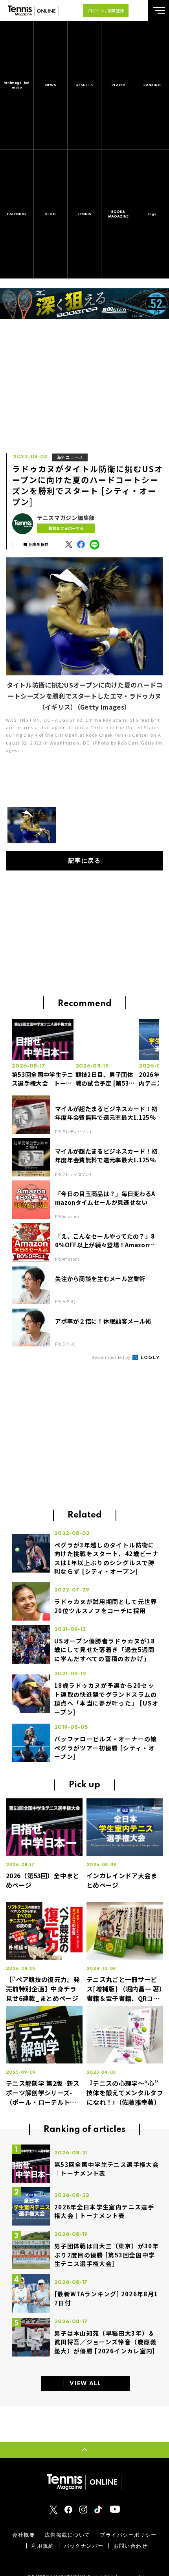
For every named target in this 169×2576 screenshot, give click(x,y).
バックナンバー (84, 2546)
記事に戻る (85, 861)
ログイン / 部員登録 (106, 10)
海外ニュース (70, 457)
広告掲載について (67, 2535)
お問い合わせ (131, 2546)
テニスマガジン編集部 (66, 518)
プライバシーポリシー (128, 2535)
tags (152, 214)
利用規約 (43, 2546)
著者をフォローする (66, 528)
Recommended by (111, 1357)
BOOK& (118, 214)
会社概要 (24, 2535)
